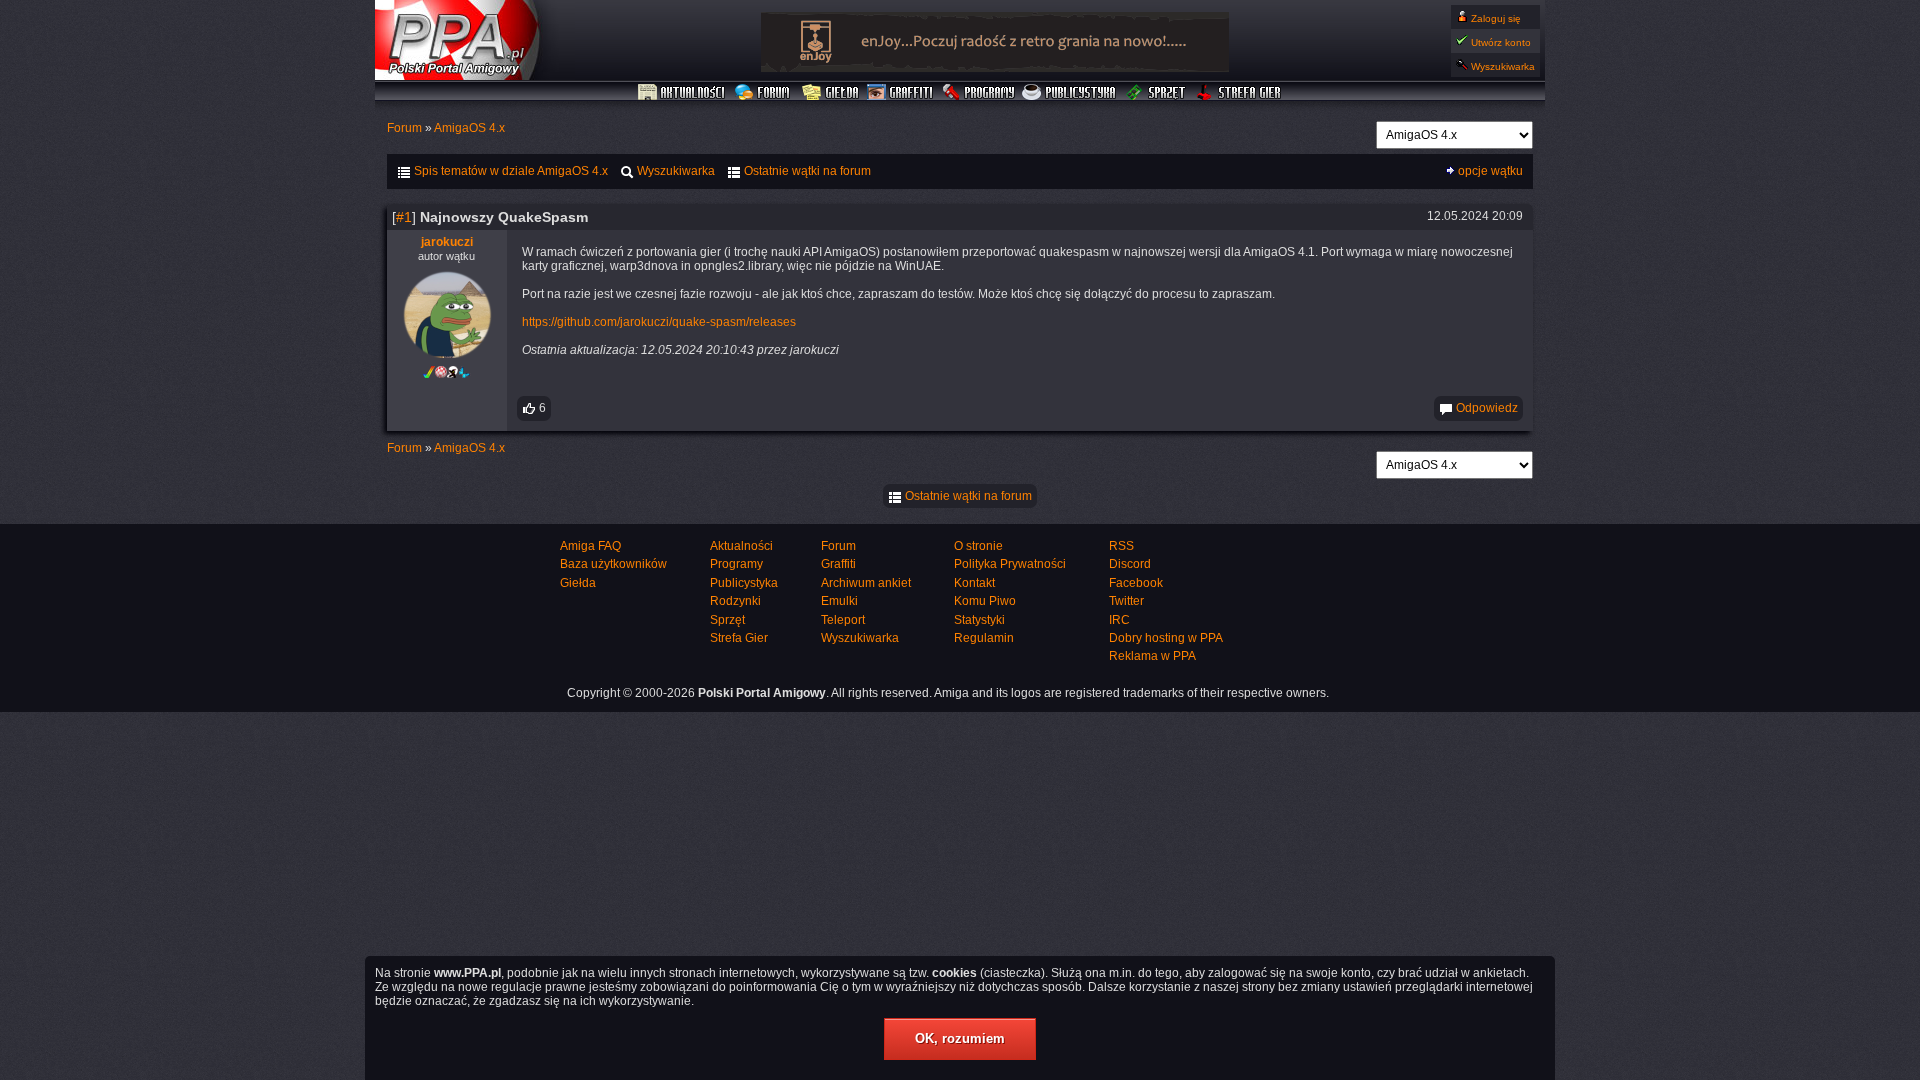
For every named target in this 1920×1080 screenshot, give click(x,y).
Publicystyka (1070, 93)
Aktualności (682, 93)
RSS (1121, 546)
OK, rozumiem (960, 1038)
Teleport (843, 620)
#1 (404, 217)
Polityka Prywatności (1010, 564)
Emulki (839, 601)
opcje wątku (1490, 171)
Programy (978, 93)
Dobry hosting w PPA (1166, 638)
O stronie (978, 546)
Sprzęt (1156, 93)
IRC (1119, 620)
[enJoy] (995, 68)
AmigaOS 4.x (469, 128)
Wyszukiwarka (1503, 66)
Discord (1130, 564)
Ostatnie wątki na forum (967, 496)
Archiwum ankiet (866, 583)
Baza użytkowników (613, 564)
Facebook (1136, 583)
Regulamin (984, 638)
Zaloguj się (1496, 18)
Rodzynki (735, 601)
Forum (764, 93)
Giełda (830, 93)
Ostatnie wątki (806, 171)
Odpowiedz (1485, 408)
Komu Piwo (985, 601)
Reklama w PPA (1152, 656)
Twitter (1126, 601)
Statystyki (979, 620)
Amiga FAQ (590, 546)
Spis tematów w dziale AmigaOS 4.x (509, 171)
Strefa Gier (1239, 93)
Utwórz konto (1501, 42)
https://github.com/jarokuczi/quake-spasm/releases (659, 322)
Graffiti (900, 93)
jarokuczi (447, 242)
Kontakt (974, 583)
